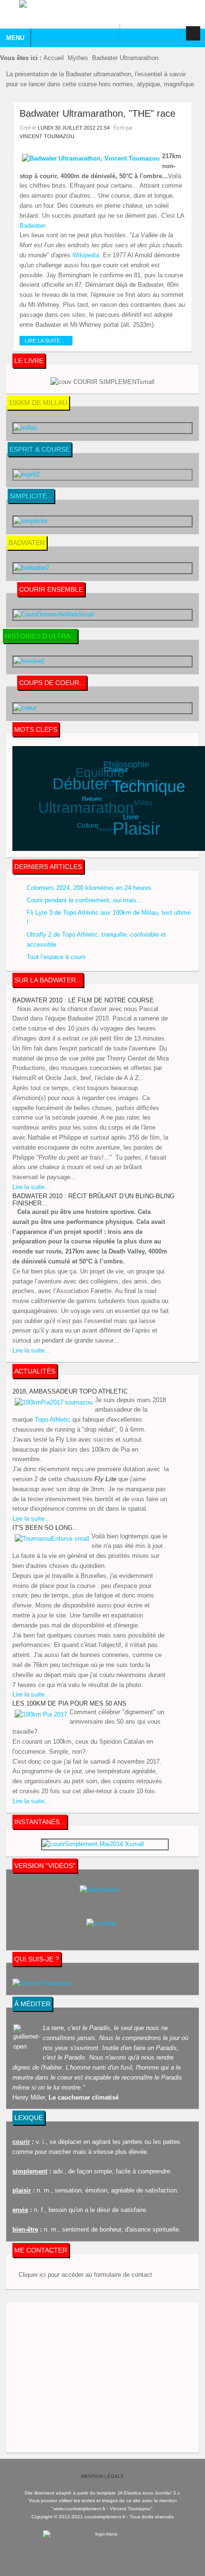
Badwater (32, 226)
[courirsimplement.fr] (102, 14)
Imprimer (170, 127)
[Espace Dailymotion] (102, 1897)
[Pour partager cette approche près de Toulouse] (102, 615)
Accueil (54, 58)
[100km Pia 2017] (41, 1715)
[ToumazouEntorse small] (52, 1539)
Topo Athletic (53, 1419)
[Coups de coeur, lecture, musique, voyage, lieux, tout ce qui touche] (102, 568)
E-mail (181, 127)
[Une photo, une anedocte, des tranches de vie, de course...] (105, 1844)
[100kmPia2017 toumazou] (54, 1403)
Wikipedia (86, 255)
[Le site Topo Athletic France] (102, 382)
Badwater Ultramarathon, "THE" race (97, 113)
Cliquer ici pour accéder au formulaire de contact (85, 2275)
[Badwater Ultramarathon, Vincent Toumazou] (91, 159)
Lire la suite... (45, 341)
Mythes (78, 58)
